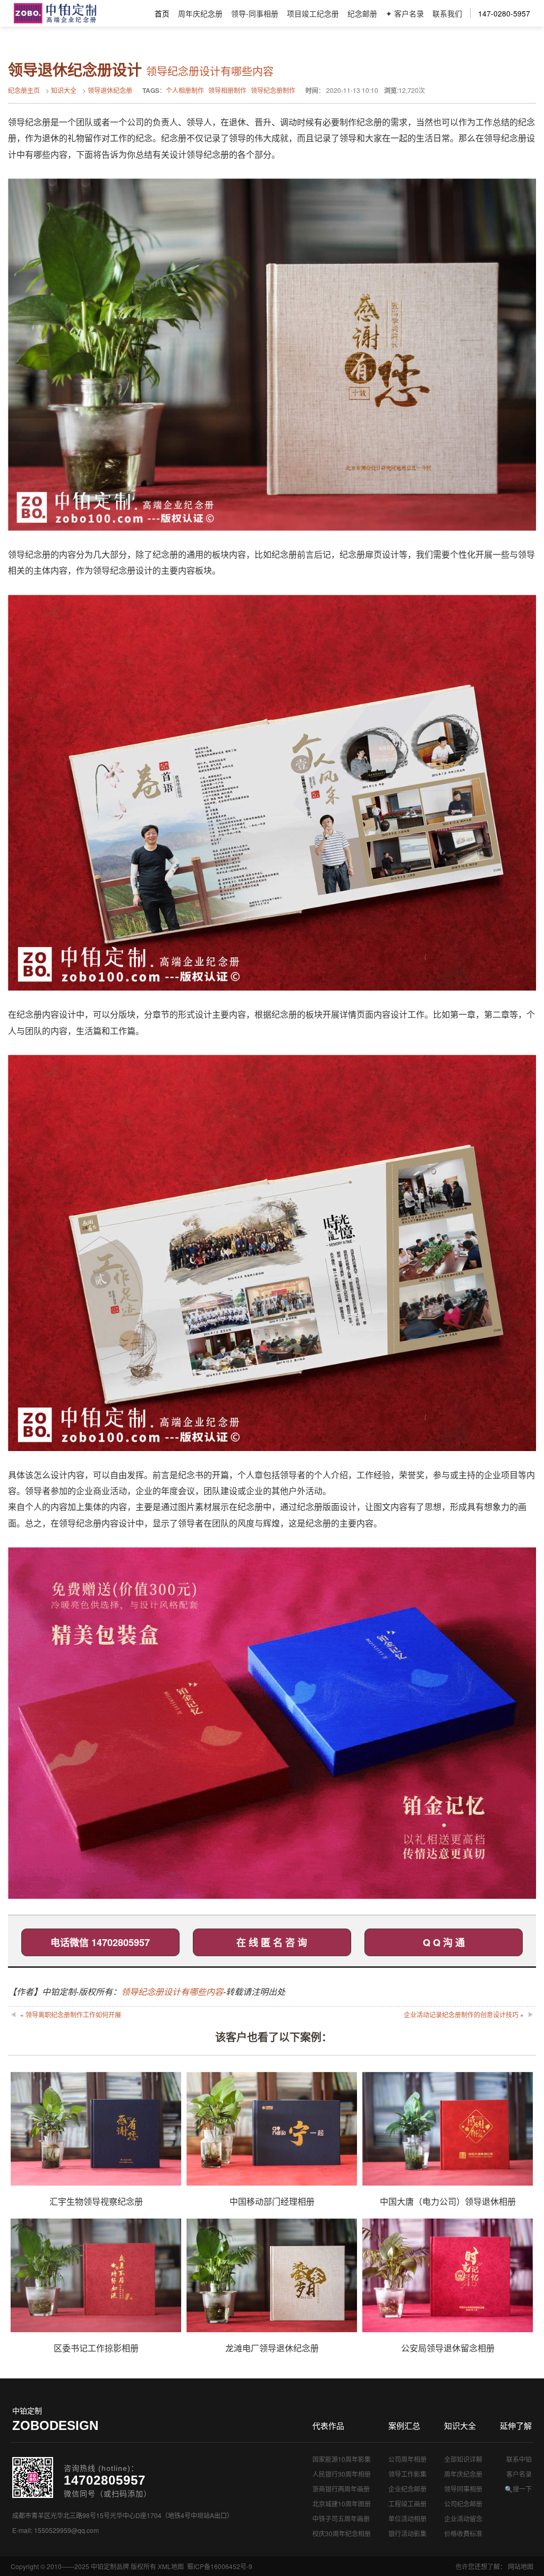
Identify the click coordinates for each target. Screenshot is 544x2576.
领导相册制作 (227, 90)
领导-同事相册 (255, 13)
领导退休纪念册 (110, 90)
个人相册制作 (185, 90)
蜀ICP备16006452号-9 (220, 2566)
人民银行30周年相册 (342, 2474)
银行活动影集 (407, 2533)
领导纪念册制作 (273, 90)
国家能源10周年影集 (342, 2459)
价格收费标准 (463, 2533)
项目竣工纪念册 (313, 13)
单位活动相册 (407, 2518)
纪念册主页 (24, 90)
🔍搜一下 (518, 2489)
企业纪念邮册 (407, 2489)
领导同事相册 (463, 2489)
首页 (162, 13)
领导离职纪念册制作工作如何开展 (73, 2014)
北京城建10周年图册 (342, 2504)
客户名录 (519, 2474)
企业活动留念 (463, 2518)
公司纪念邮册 (463, 2504)
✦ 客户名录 (405, 13)
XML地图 (171, 2566)
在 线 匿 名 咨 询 (272, 1942)
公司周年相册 (407, 2459)
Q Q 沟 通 (444, 1942)
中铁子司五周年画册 (341, 2518)
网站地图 (521, 2566)
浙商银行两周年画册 (341, 2489)
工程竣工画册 (407, 2504)
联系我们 (447, 13)
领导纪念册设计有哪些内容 (172, 1991)
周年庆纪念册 (200, 13)
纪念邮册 (362, 13)
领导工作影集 (407, 2474)
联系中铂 (519, 2459)
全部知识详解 (463, 2459)
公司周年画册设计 (55, 13)
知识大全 (64, 90)
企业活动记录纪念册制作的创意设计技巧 (461, 2014)
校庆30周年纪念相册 (342, 2533)
